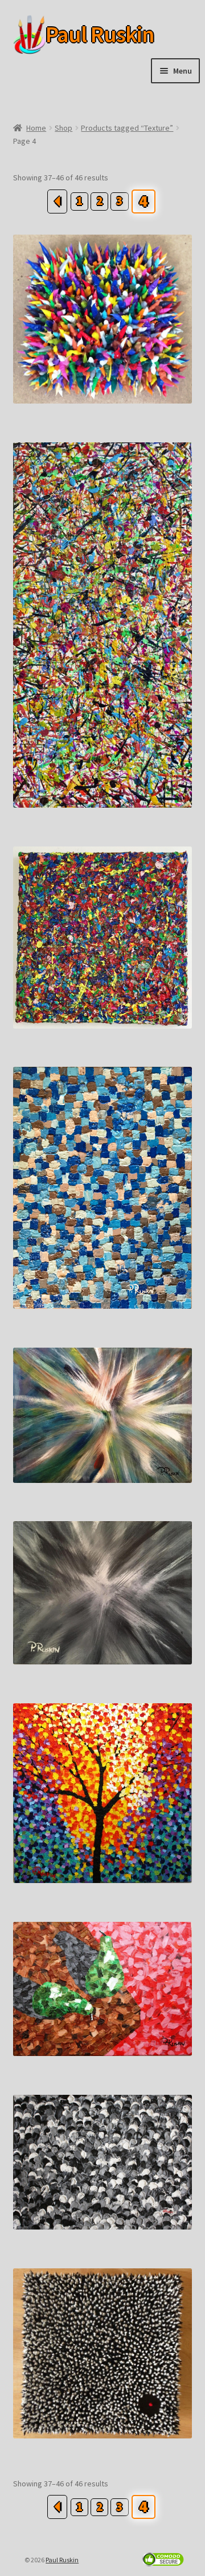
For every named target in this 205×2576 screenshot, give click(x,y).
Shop (63, 128)
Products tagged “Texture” (127, 128)
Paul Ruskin (82, 35)
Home (36, 128)
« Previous (57, 201)
